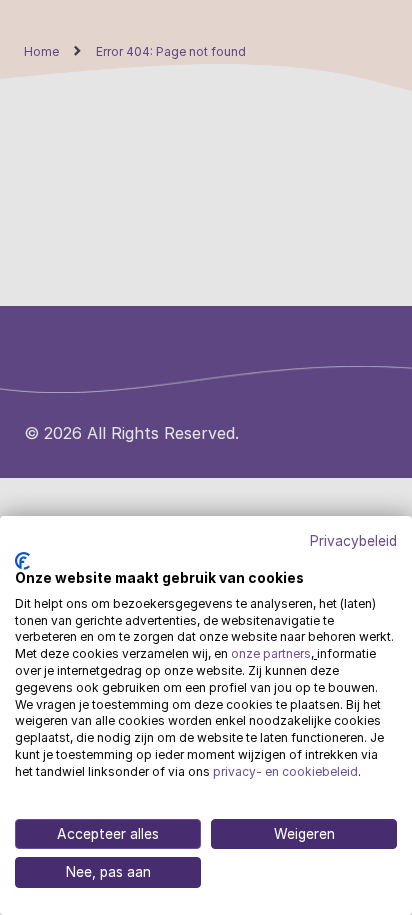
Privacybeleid (353, 542)
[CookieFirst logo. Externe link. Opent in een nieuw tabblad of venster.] (22, 561)
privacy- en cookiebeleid (285, 771)
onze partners (271, 653)
